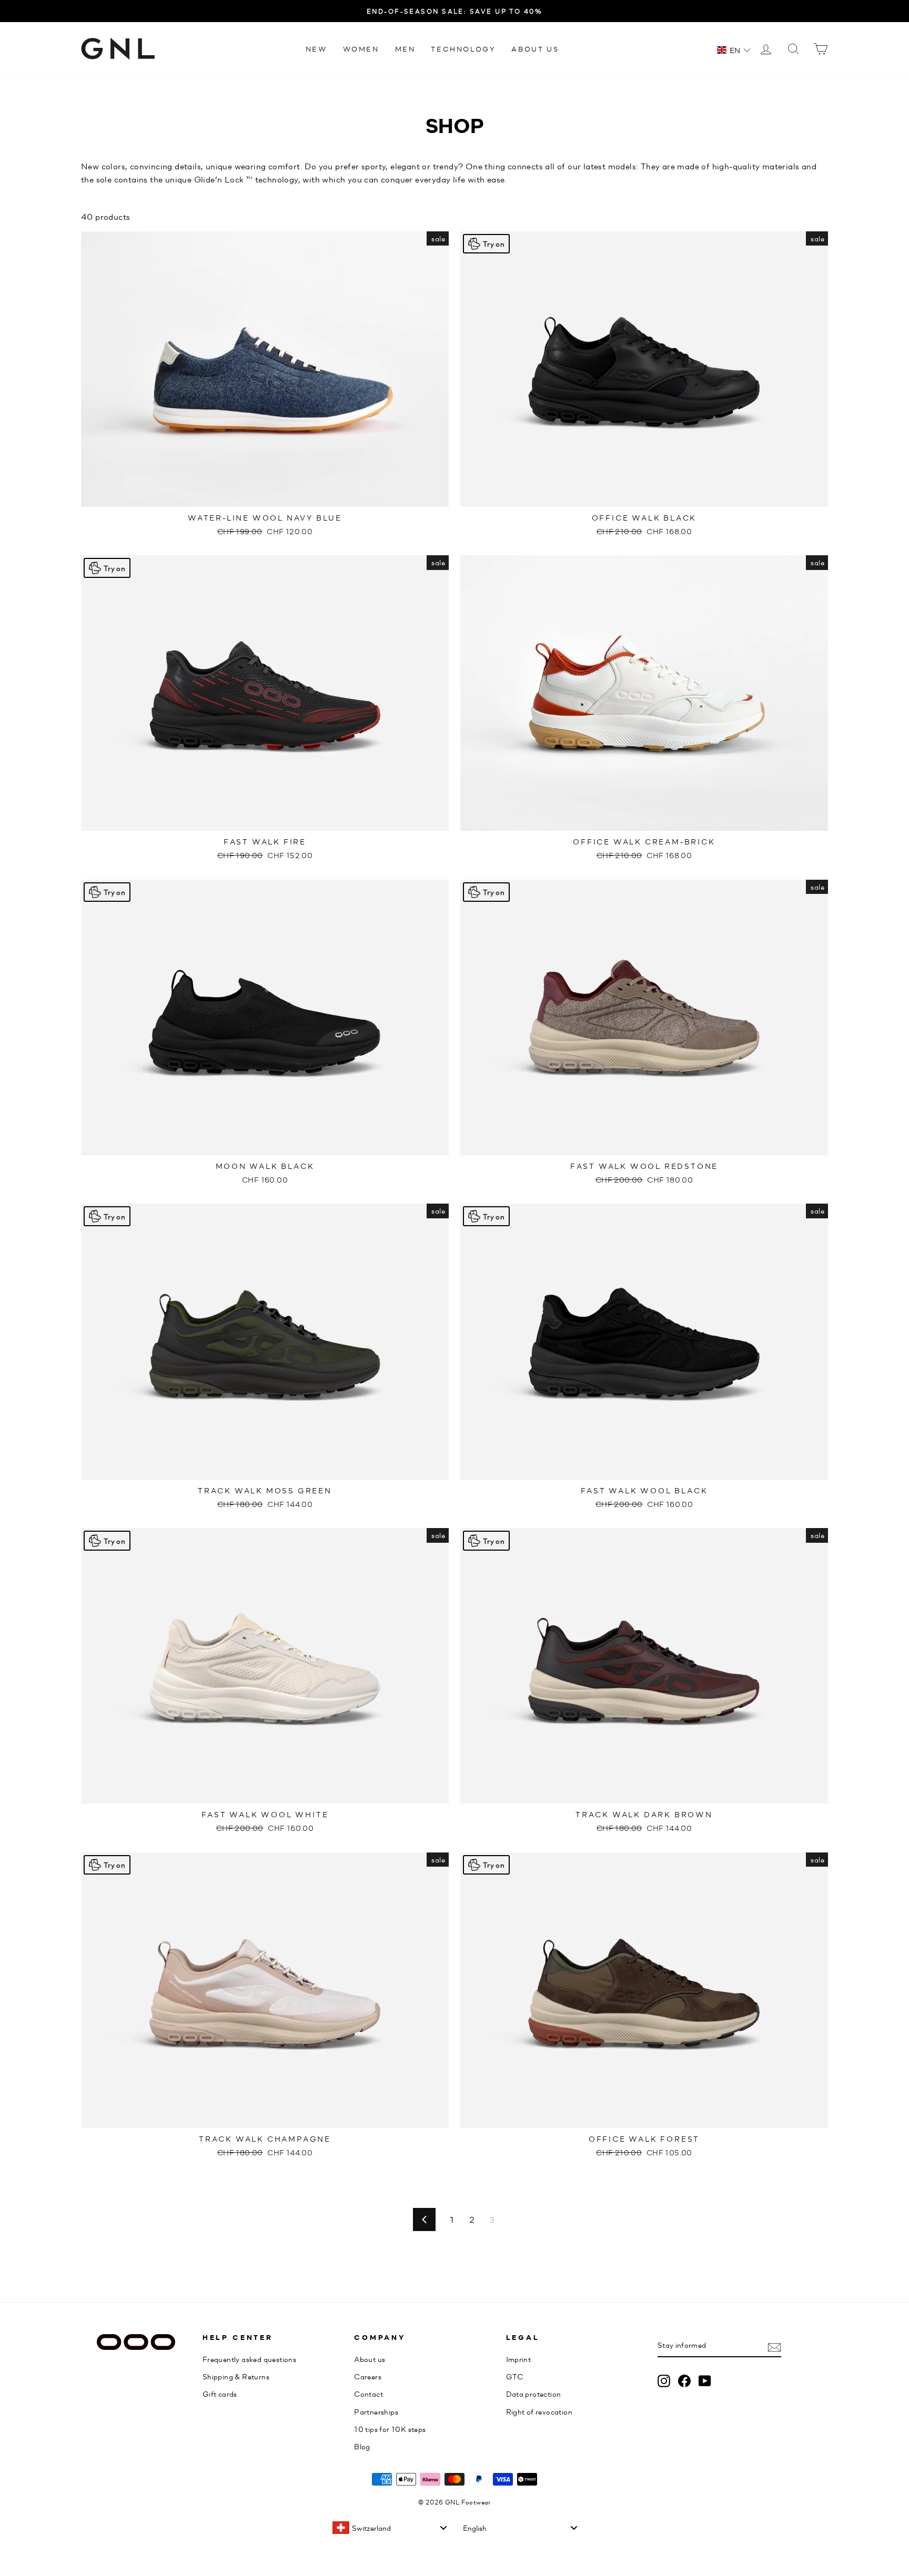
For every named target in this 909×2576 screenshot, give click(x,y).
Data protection (534, 2394)
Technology (463, 49)
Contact (368, 2394)
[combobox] (389, 2528)
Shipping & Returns (236, 2376)
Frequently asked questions (249, 2359)
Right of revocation (539, 2411)
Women (361, 49)
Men (405, 49)
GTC (515, 2376)
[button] (734, 50)
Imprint (519, 2359)
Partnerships (376, 2411)
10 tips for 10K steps (390, 2429)
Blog (362, 2446)
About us (535, 49)
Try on (494, 243)
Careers (368, 2376)
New (316, 49)
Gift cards (220, 2394)
